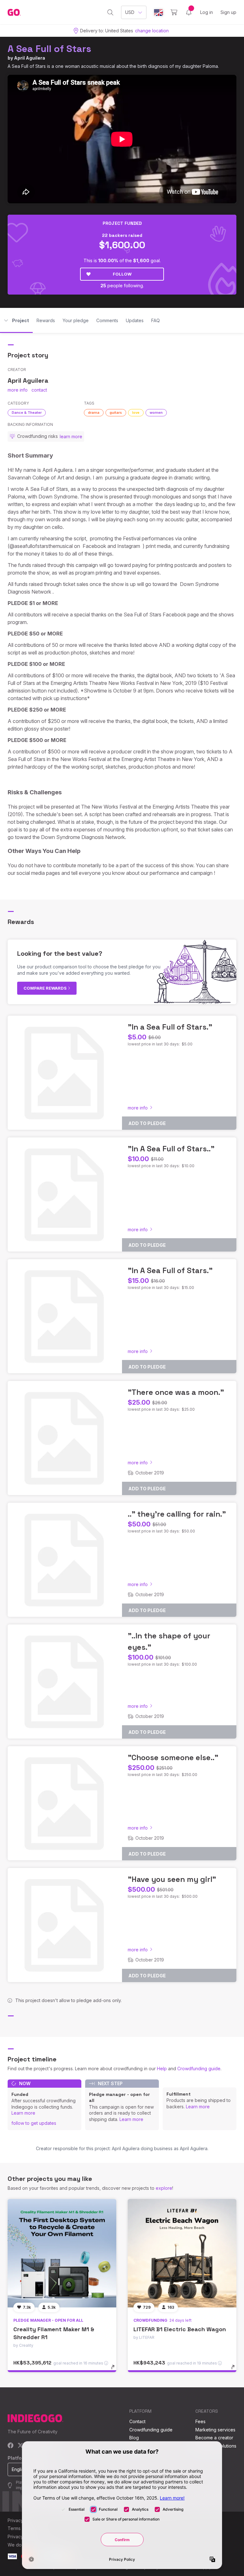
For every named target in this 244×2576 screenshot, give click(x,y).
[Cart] (174, 12)
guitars (116, 413)
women (156, 413)
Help (162, 2069)
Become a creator (214, 2438)
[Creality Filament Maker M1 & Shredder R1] (62, 2253)
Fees (200, 2421)
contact (39, 390)
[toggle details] (116, 2370)
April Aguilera (30, 58)
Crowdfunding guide (199, 2069)
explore (164, 2188)
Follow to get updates (34, 2123)
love (136, 413)
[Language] (159, 13)
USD (130, 12)
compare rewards (46, 988)
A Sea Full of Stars (49, 49)
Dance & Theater (27, 413)
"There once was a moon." (176, 1392)
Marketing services (215, 2430)
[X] (20, 2446)
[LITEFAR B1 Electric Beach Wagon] (182, 2253)
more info (18, 390)
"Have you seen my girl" (172, 1879)
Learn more (23, 2113)
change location (152, 31)
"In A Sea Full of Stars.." (171, 1149)
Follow (122, 274)
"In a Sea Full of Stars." (170, 1027)
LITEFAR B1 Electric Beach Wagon (180, 2329)
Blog (134, 2438)
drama (94, 413)
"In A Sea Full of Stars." (170, 1270)
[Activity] (189, 12)
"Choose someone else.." (173, 1757)
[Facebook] (11, 2446)
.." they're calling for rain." (177, 1514)
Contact (137, 2421)
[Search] (110, 12)
